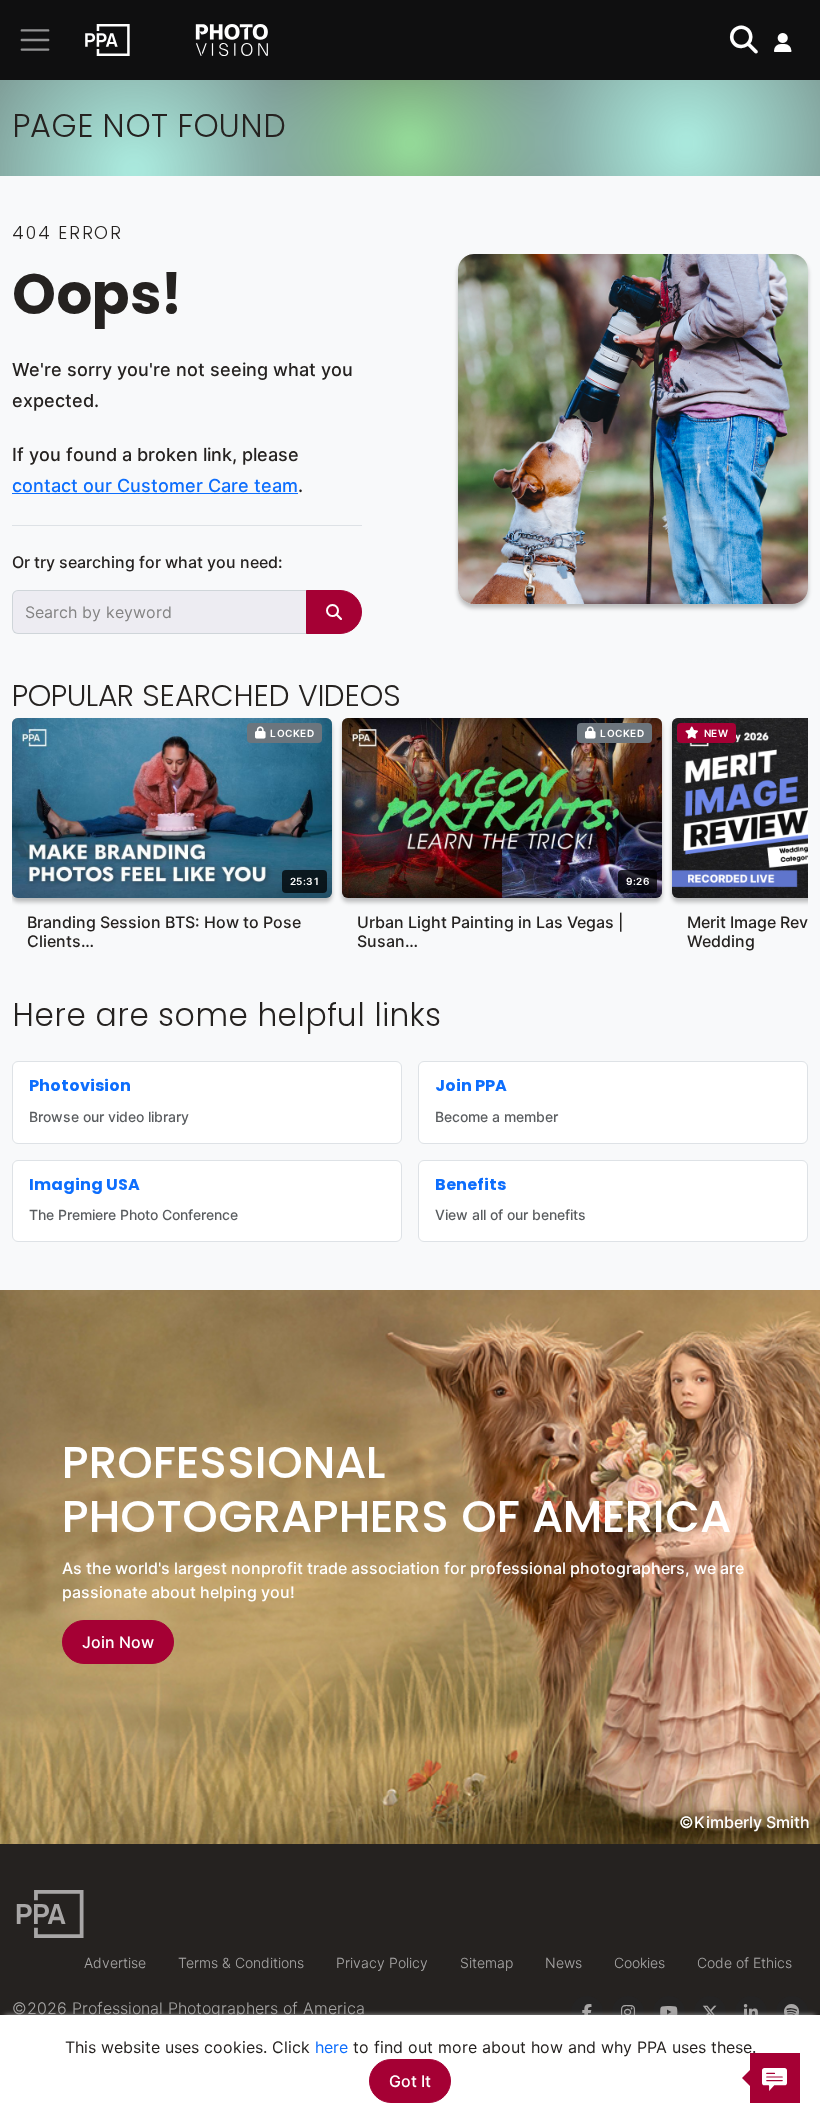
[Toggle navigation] (35, 40)
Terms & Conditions (241, 1962)
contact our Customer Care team (155, 485)
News (563, 1962)
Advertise (115, 1962)
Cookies (639, 1962)
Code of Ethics (744, 1962)
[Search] (334, 612)
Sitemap (486, 1962)
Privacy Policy (382, 1962)
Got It (410, 2081)
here (331, 2047)
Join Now (118, 1642)
